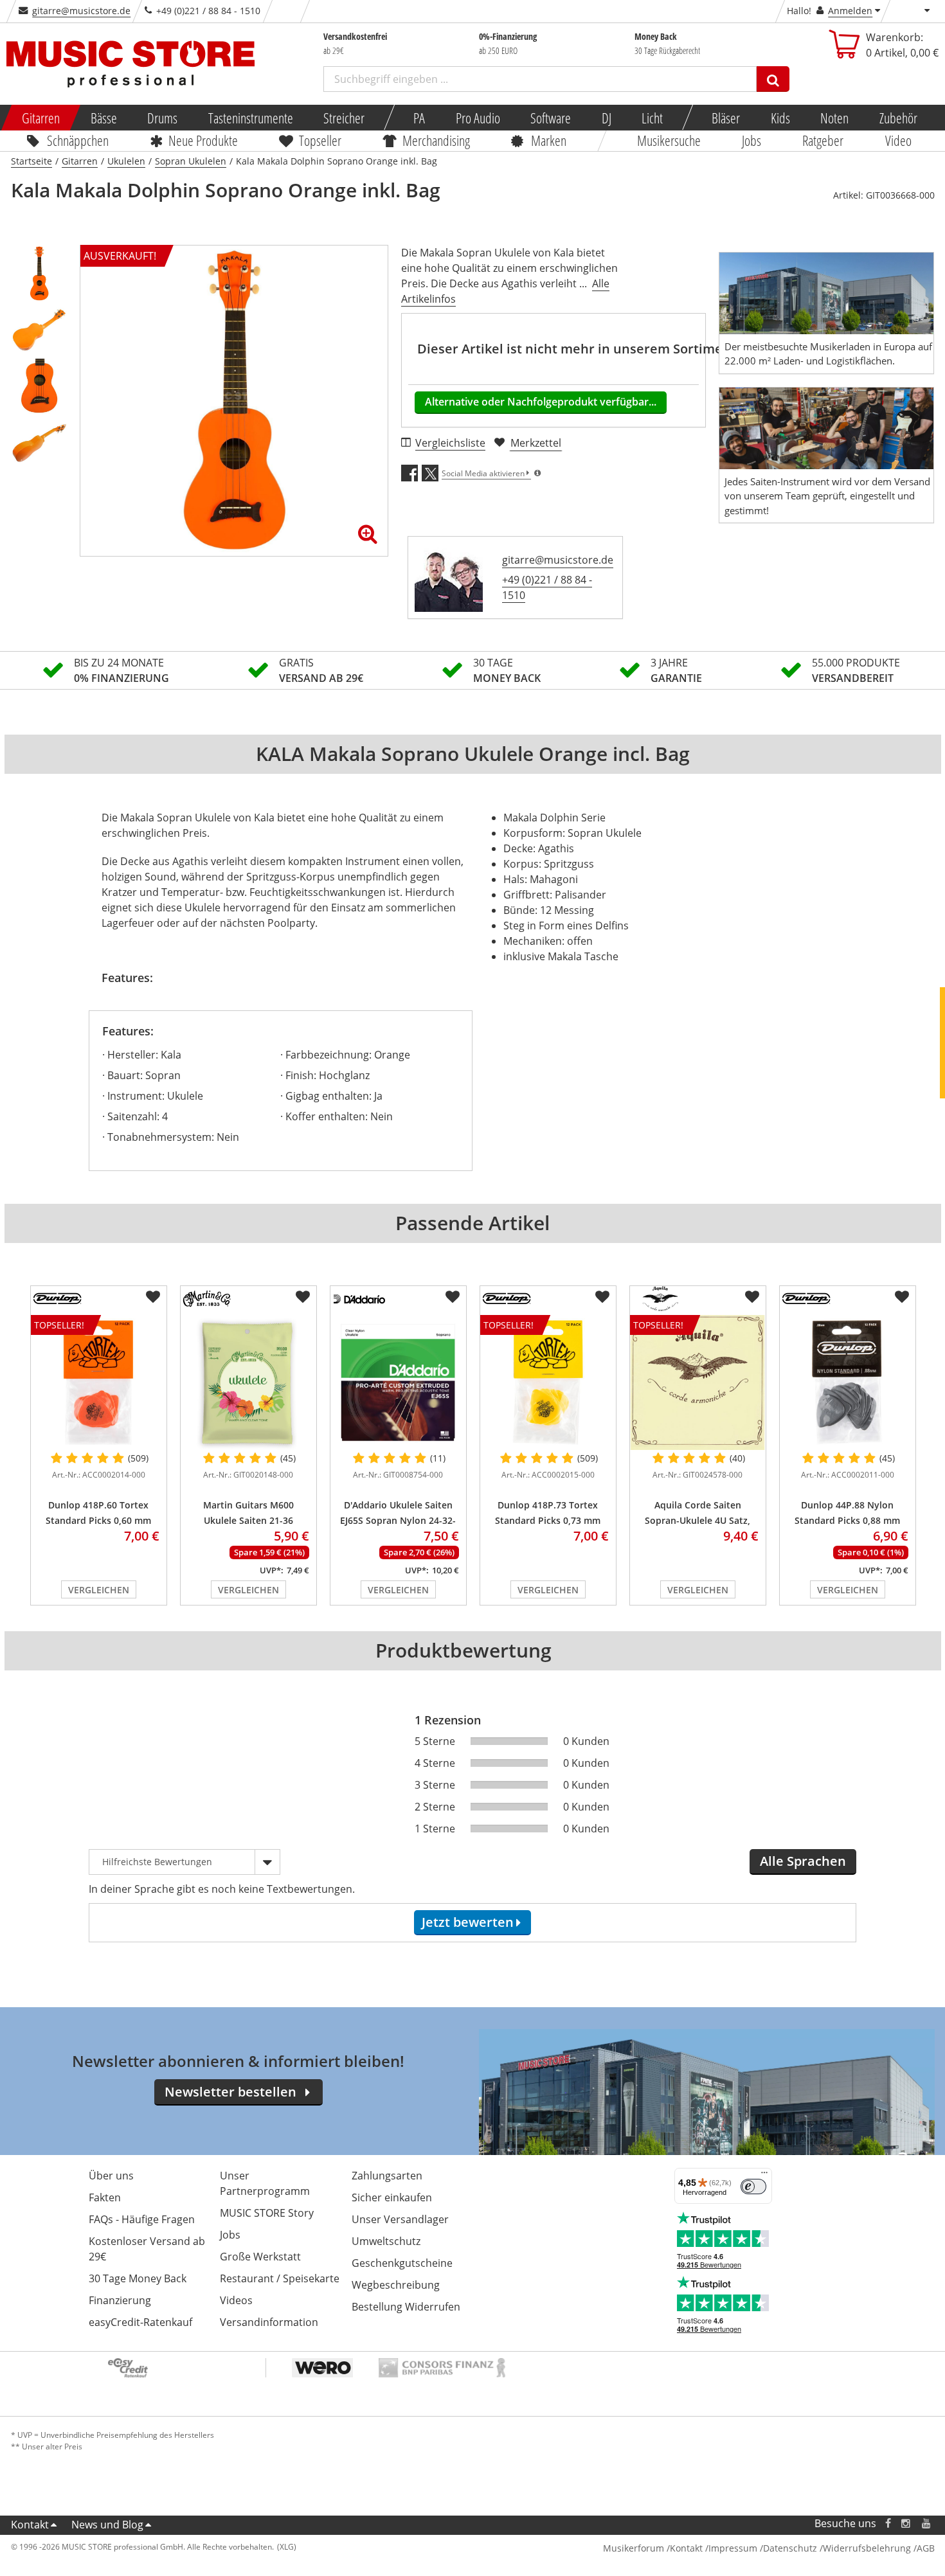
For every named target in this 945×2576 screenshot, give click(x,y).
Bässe (103, 118)
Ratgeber (824, 140)
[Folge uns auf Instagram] (906, 2524)
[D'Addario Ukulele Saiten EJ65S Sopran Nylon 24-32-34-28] (398, 1382)
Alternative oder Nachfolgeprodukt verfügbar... (541, 402)
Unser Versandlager (400, 2219)
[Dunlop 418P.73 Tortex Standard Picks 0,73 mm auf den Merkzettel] (602, 1297)
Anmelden (850, 11)
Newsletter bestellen (230, 2092)
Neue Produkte (203, 140)
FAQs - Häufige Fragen (142, 2219)
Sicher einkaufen (392, 2197)
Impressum (733, 2548)
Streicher (344, 118)
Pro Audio (477, 118)
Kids (780, 118)
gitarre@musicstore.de (81, 11)
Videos (236, 2300)
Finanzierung (120, 2300)
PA (419, 118)
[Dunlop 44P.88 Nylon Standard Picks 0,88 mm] (848, 1382)
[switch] (753, 2187)
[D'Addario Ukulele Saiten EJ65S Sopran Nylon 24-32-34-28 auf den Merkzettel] (453, 1297)
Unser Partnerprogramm (265, 2183)
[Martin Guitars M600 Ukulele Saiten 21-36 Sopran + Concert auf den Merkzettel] (303, 1297)
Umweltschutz (386, 2241)
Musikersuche (669, 140)
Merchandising (436, 140)
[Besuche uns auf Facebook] (887, 2524)
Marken (549, 140)
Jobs (751, 140)
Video (898, 140)
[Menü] (764, 2176)
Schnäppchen (78, 140)
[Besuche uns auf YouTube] (927, 2524)
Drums (162, 118)
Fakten (105, 2197)
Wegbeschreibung (396, 2285)
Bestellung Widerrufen (406, 2307)
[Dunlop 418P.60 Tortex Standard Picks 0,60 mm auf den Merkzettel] (153, 1297)
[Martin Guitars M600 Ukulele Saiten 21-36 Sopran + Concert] (248, 1382)
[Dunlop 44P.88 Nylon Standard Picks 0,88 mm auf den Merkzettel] (902, 1297)
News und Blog (107, 2525)
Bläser (726, 118)
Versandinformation (269, 2322)
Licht (652, 118)
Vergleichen (99, 1590)
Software (551, 118)
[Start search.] (773, 79)
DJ (606, 118)
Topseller (320, 140)
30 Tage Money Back (138, 2278)
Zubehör (898, 118)
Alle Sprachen (803, 1861)
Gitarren (41, 118)
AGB (926, 2548)
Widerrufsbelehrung (867, 2548)
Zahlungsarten (387, 2176)
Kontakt (30, 2525)
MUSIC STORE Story (267, 2213)
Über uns (111, 2176)
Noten (834, 118)
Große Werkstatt (260, 2257)
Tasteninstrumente (250, 118)
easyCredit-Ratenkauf (140, 2322)
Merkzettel (536, 443)
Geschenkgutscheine (402, 2263)
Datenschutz (790, 2548)
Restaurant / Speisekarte (280, 2278)
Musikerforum (634, 2548)
